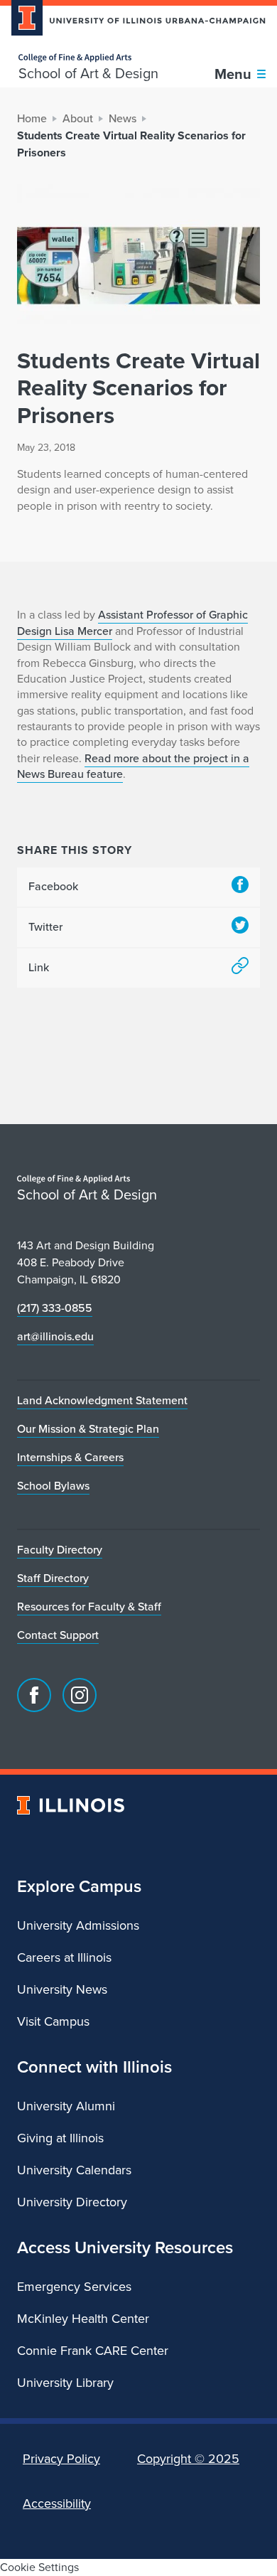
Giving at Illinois (60, 2138)
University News (62, 1989)
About (78, 118)
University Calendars (74, 2170)
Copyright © (188, 2459)
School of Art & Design (88, 73)
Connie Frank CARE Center (93, 2351)
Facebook (53, 886)
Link (39, 967)
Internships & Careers (70, 1457)
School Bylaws (53, 1486)
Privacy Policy (61, 2459)
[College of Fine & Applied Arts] (88, 58)
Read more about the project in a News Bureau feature (133, 766)
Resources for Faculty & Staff (89, 1607)
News (123, 118)
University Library (65, 2383)
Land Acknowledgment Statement (102, 1400)
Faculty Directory (60, 1550)
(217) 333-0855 (55, 1308)
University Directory (72, 2202)
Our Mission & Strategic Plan (88, 1429)
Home (32, 118)
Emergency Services (74, 2287)
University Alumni (66, 2106)
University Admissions (78, 1925)
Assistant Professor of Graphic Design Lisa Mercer (132, 622)
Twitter (45, 927)
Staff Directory (53, 1578)
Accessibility (57, 2503)
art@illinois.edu (55, 1336)
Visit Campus (53, 2021)
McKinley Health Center (83, 2319)
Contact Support (58, 1635)
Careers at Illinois (64, 1957)
